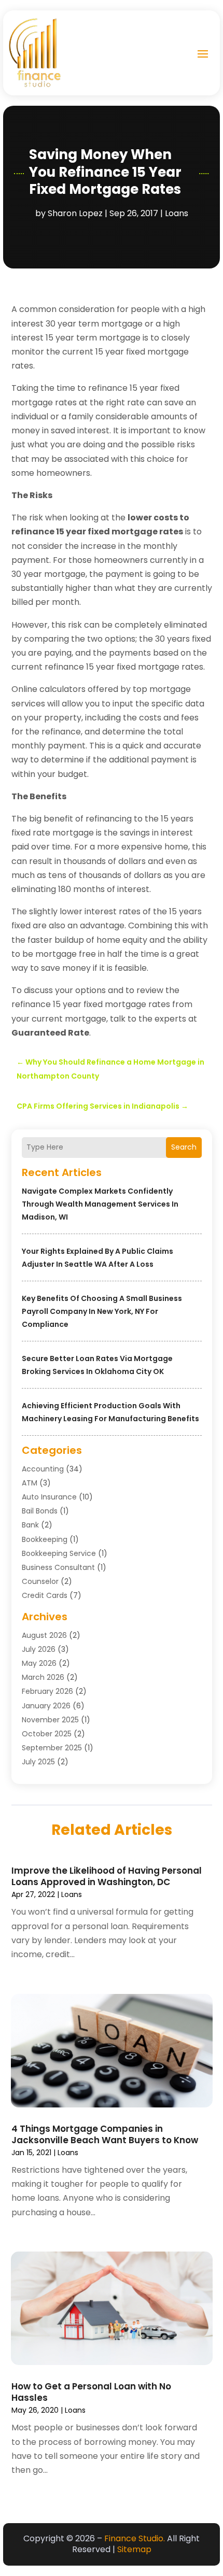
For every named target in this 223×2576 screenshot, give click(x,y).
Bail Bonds (40, 1511)
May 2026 (39, 1663)
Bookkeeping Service (59, 1553)
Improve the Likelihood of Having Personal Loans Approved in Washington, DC (107, 1876)
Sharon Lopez (75, 213)
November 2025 (50, 1720)
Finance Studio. (135, 2538)
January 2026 (46, 1706)
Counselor (40, 1581)
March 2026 (43, 1677)
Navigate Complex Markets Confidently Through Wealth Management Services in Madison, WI (100, 1204)
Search (184, 1147)
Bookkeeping (45, 1539)
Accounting (43, 1469)
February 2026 (47, 1691)
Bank (30, 1525)
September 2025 (52, 1748)
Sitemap (134, 2549)
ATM (30, 1483)
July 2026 (39, 1649)
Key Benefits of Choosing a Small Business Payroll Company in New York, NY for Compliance (102, 1311)
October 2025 (47, 1734)
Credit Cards (45, 1595)
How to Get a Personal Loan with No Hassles (91, 2392)
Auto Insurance (49, 1497)
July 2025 (38, 1762)
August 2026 (44, 1635)
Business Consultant (58, 1567)
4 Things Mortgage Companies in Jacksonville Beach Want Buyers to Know (105, 2134)
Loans (177, 213)
